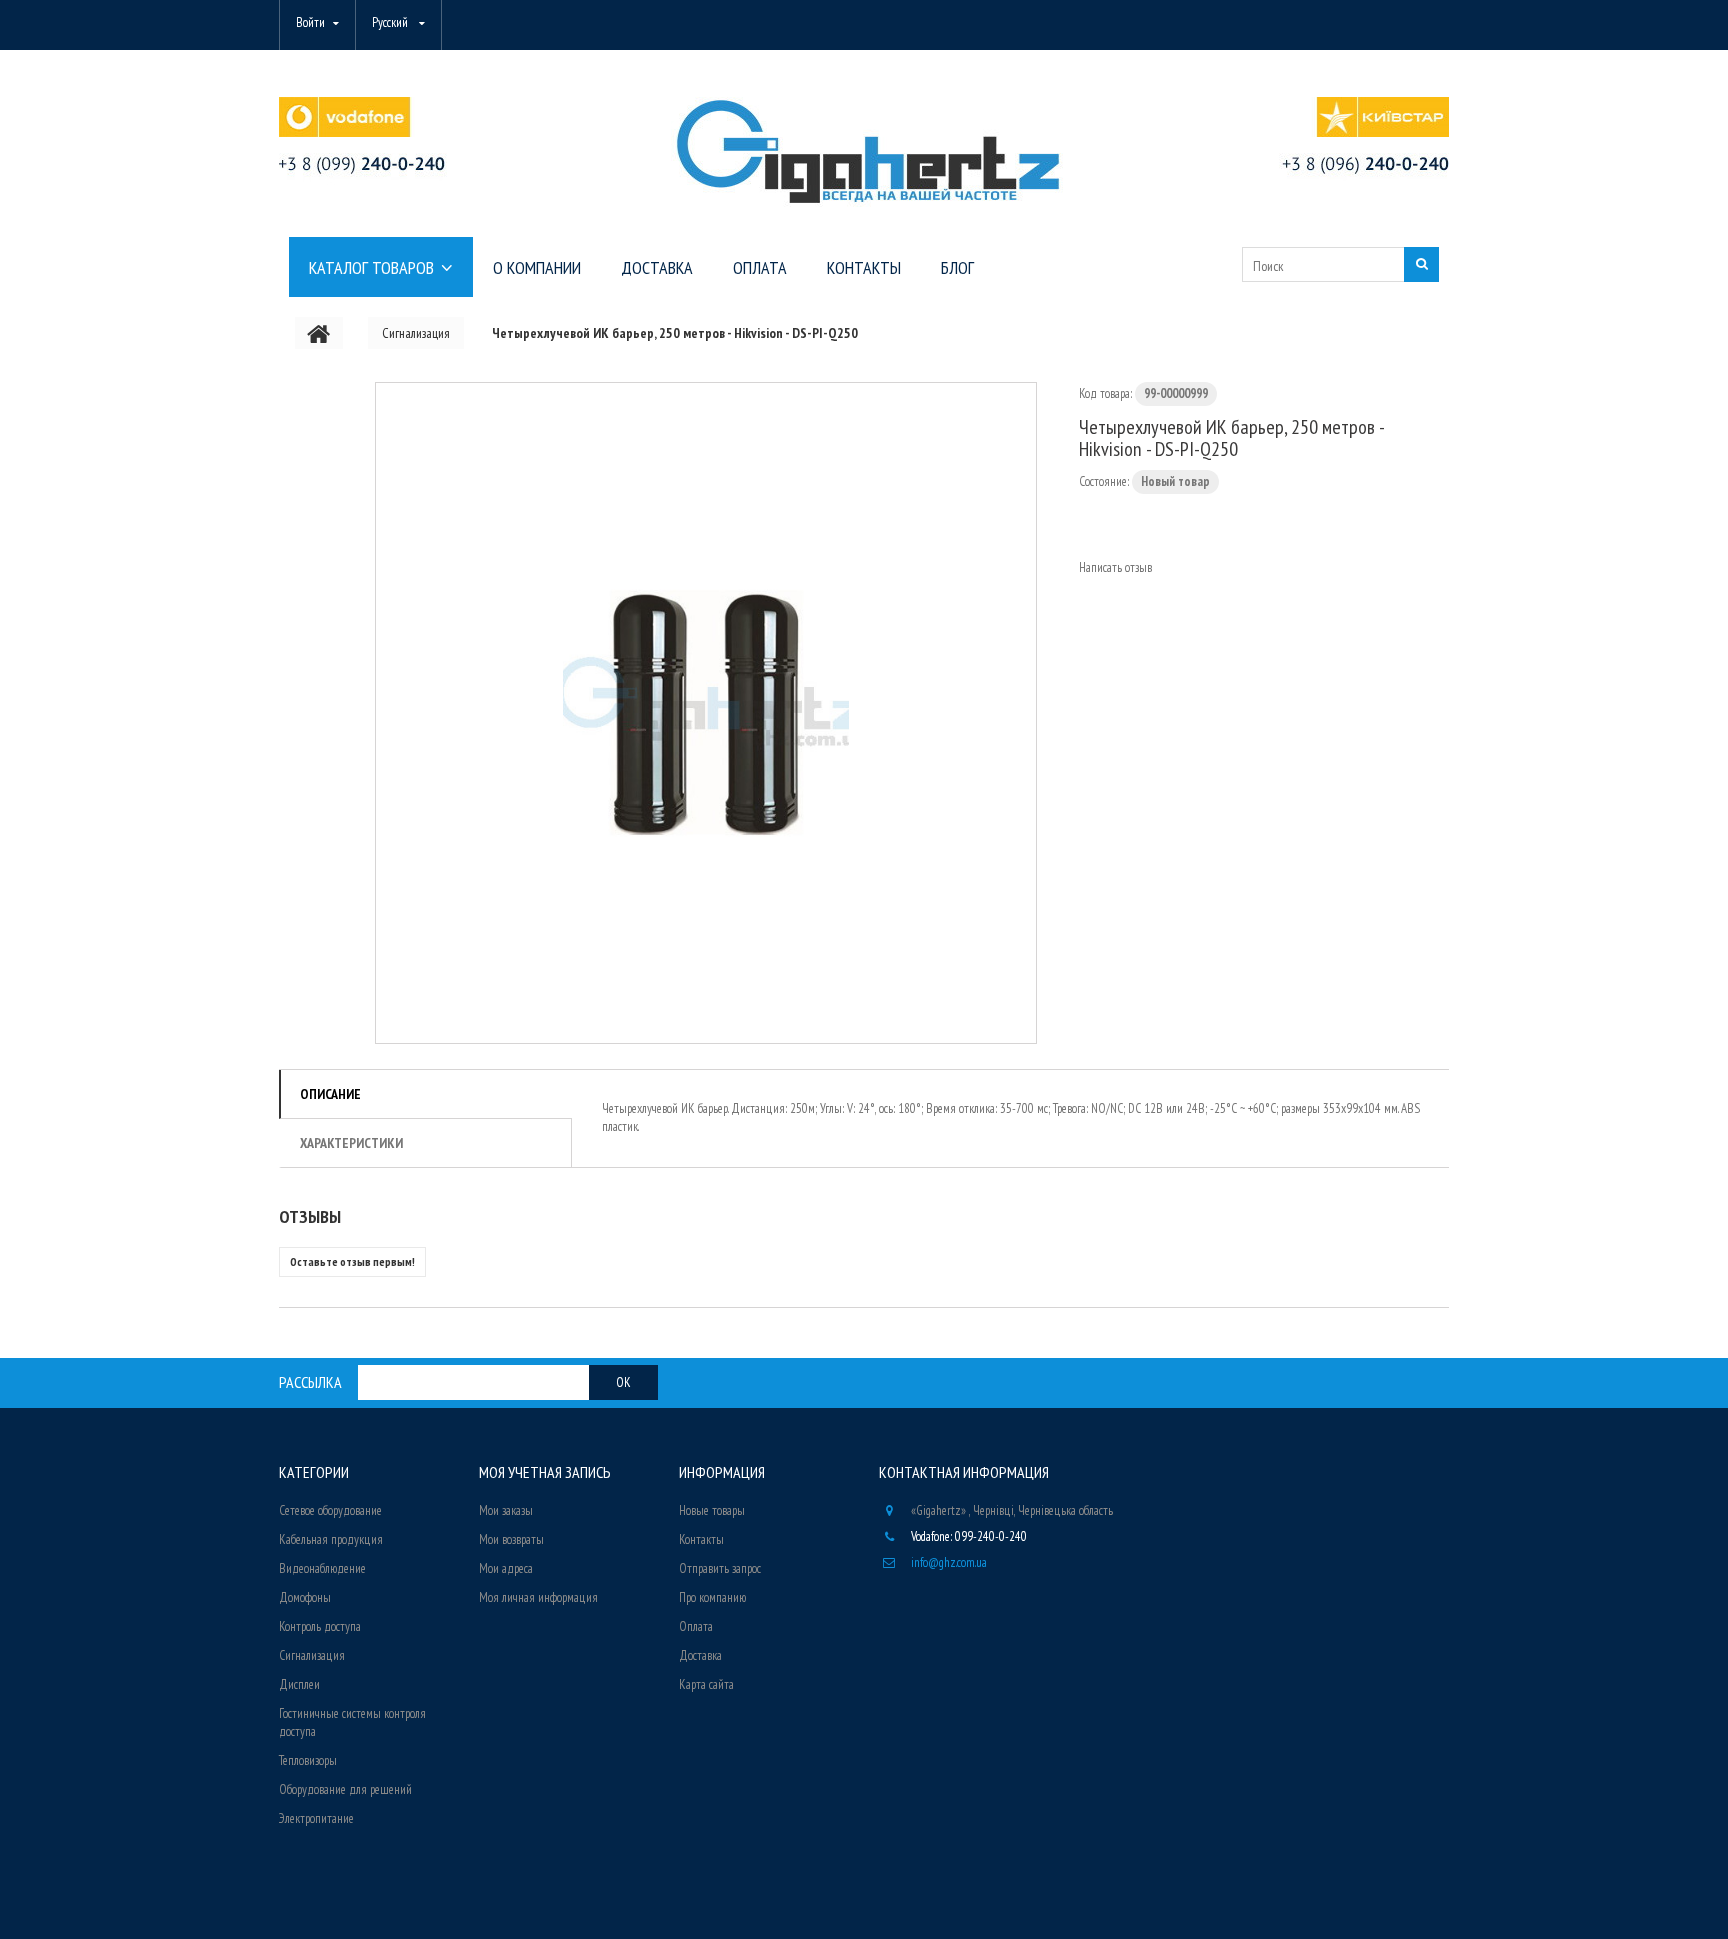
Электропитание (316, 1818)
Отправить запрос (720, 1568)
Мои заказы (506, 1510)
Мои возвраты (511, 1539)
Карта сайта (706, 1684)
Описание (330, 1094)
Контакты (701, 1539)
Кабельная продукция (331, 1539)
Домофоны (305, 1597)
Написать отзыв (1115, 567)
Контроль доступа (320, 1626)
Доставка (700, 1655)
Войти (310, 22)
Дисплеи (299, 1684)
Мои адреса (506, 1568)
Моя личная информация (538, 1597)
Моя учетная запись (545, 1472)
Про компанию (712, 1597)
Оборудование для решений (345, 1789)
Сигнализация (312, 1655)
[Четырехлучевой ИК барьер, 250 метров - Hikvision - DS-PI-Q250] (706, 713)
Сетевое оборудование (330, 1510)
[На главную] (319, 333)
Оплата (696, 1626)
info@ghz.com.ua (949, 1562)
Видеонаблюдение (322, 1568)
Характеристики (351, 1143)
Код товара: (1105, 393)
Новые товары (712, 1510)
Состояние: (1104, 481)
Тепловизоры (308, 1760)
